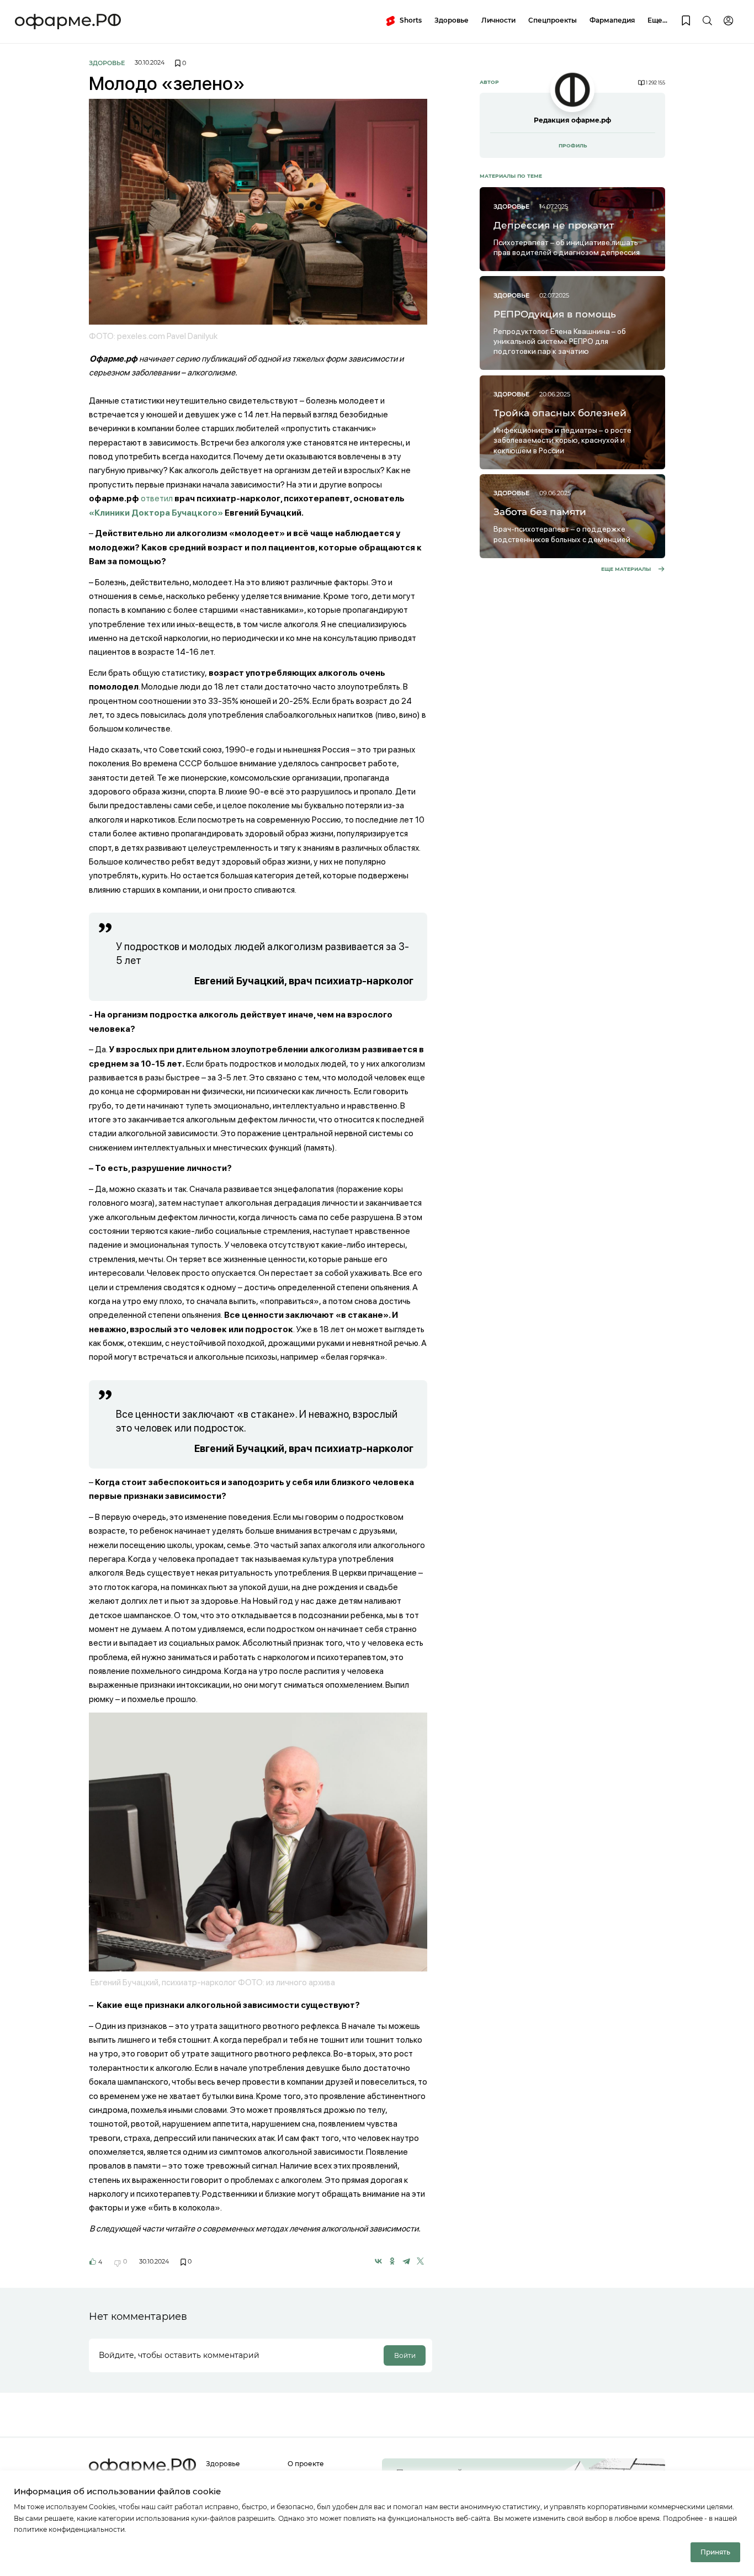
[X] (420, 2261)
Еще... (657, 20)
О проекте (306, 2464)
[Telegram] (406, 2261)
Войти (405, 2355)
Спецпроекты (553, 20)
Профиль (573, 145)
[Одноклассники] (392, 2261)
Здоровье (452, 20)
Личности (498, 20)
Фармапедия (612, 20)
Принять (715, 2552)
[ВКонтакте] (378, 2261)
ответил (157, 498)
